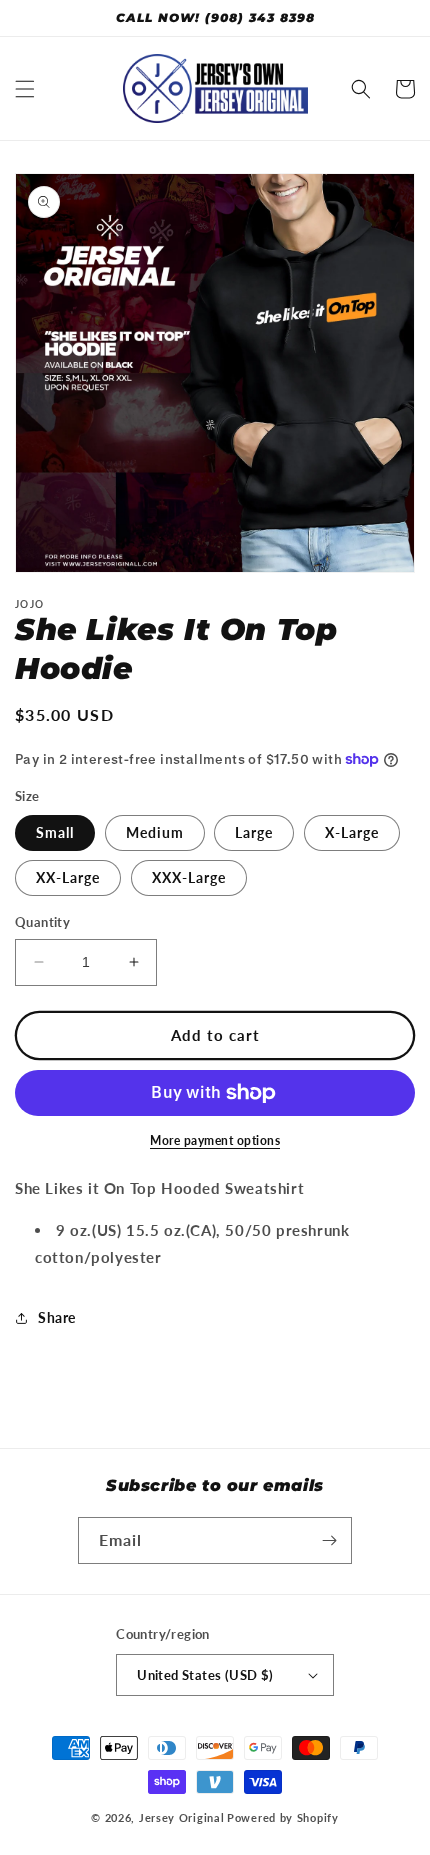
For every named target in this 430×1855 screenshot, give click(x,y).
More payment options (215, 1140)
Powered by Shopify (283, 1817)
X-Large (352, 832)
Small (55, 832)
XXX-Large (189, 877)
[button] (25, 89)
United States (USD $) (205, 1675)
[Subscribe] (329, 1540)
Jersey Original (182, 1817)
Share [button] (57, 1317)
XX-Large (68, 877)
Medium (155, 832)
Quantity (42, 922)
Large (254, 832)
